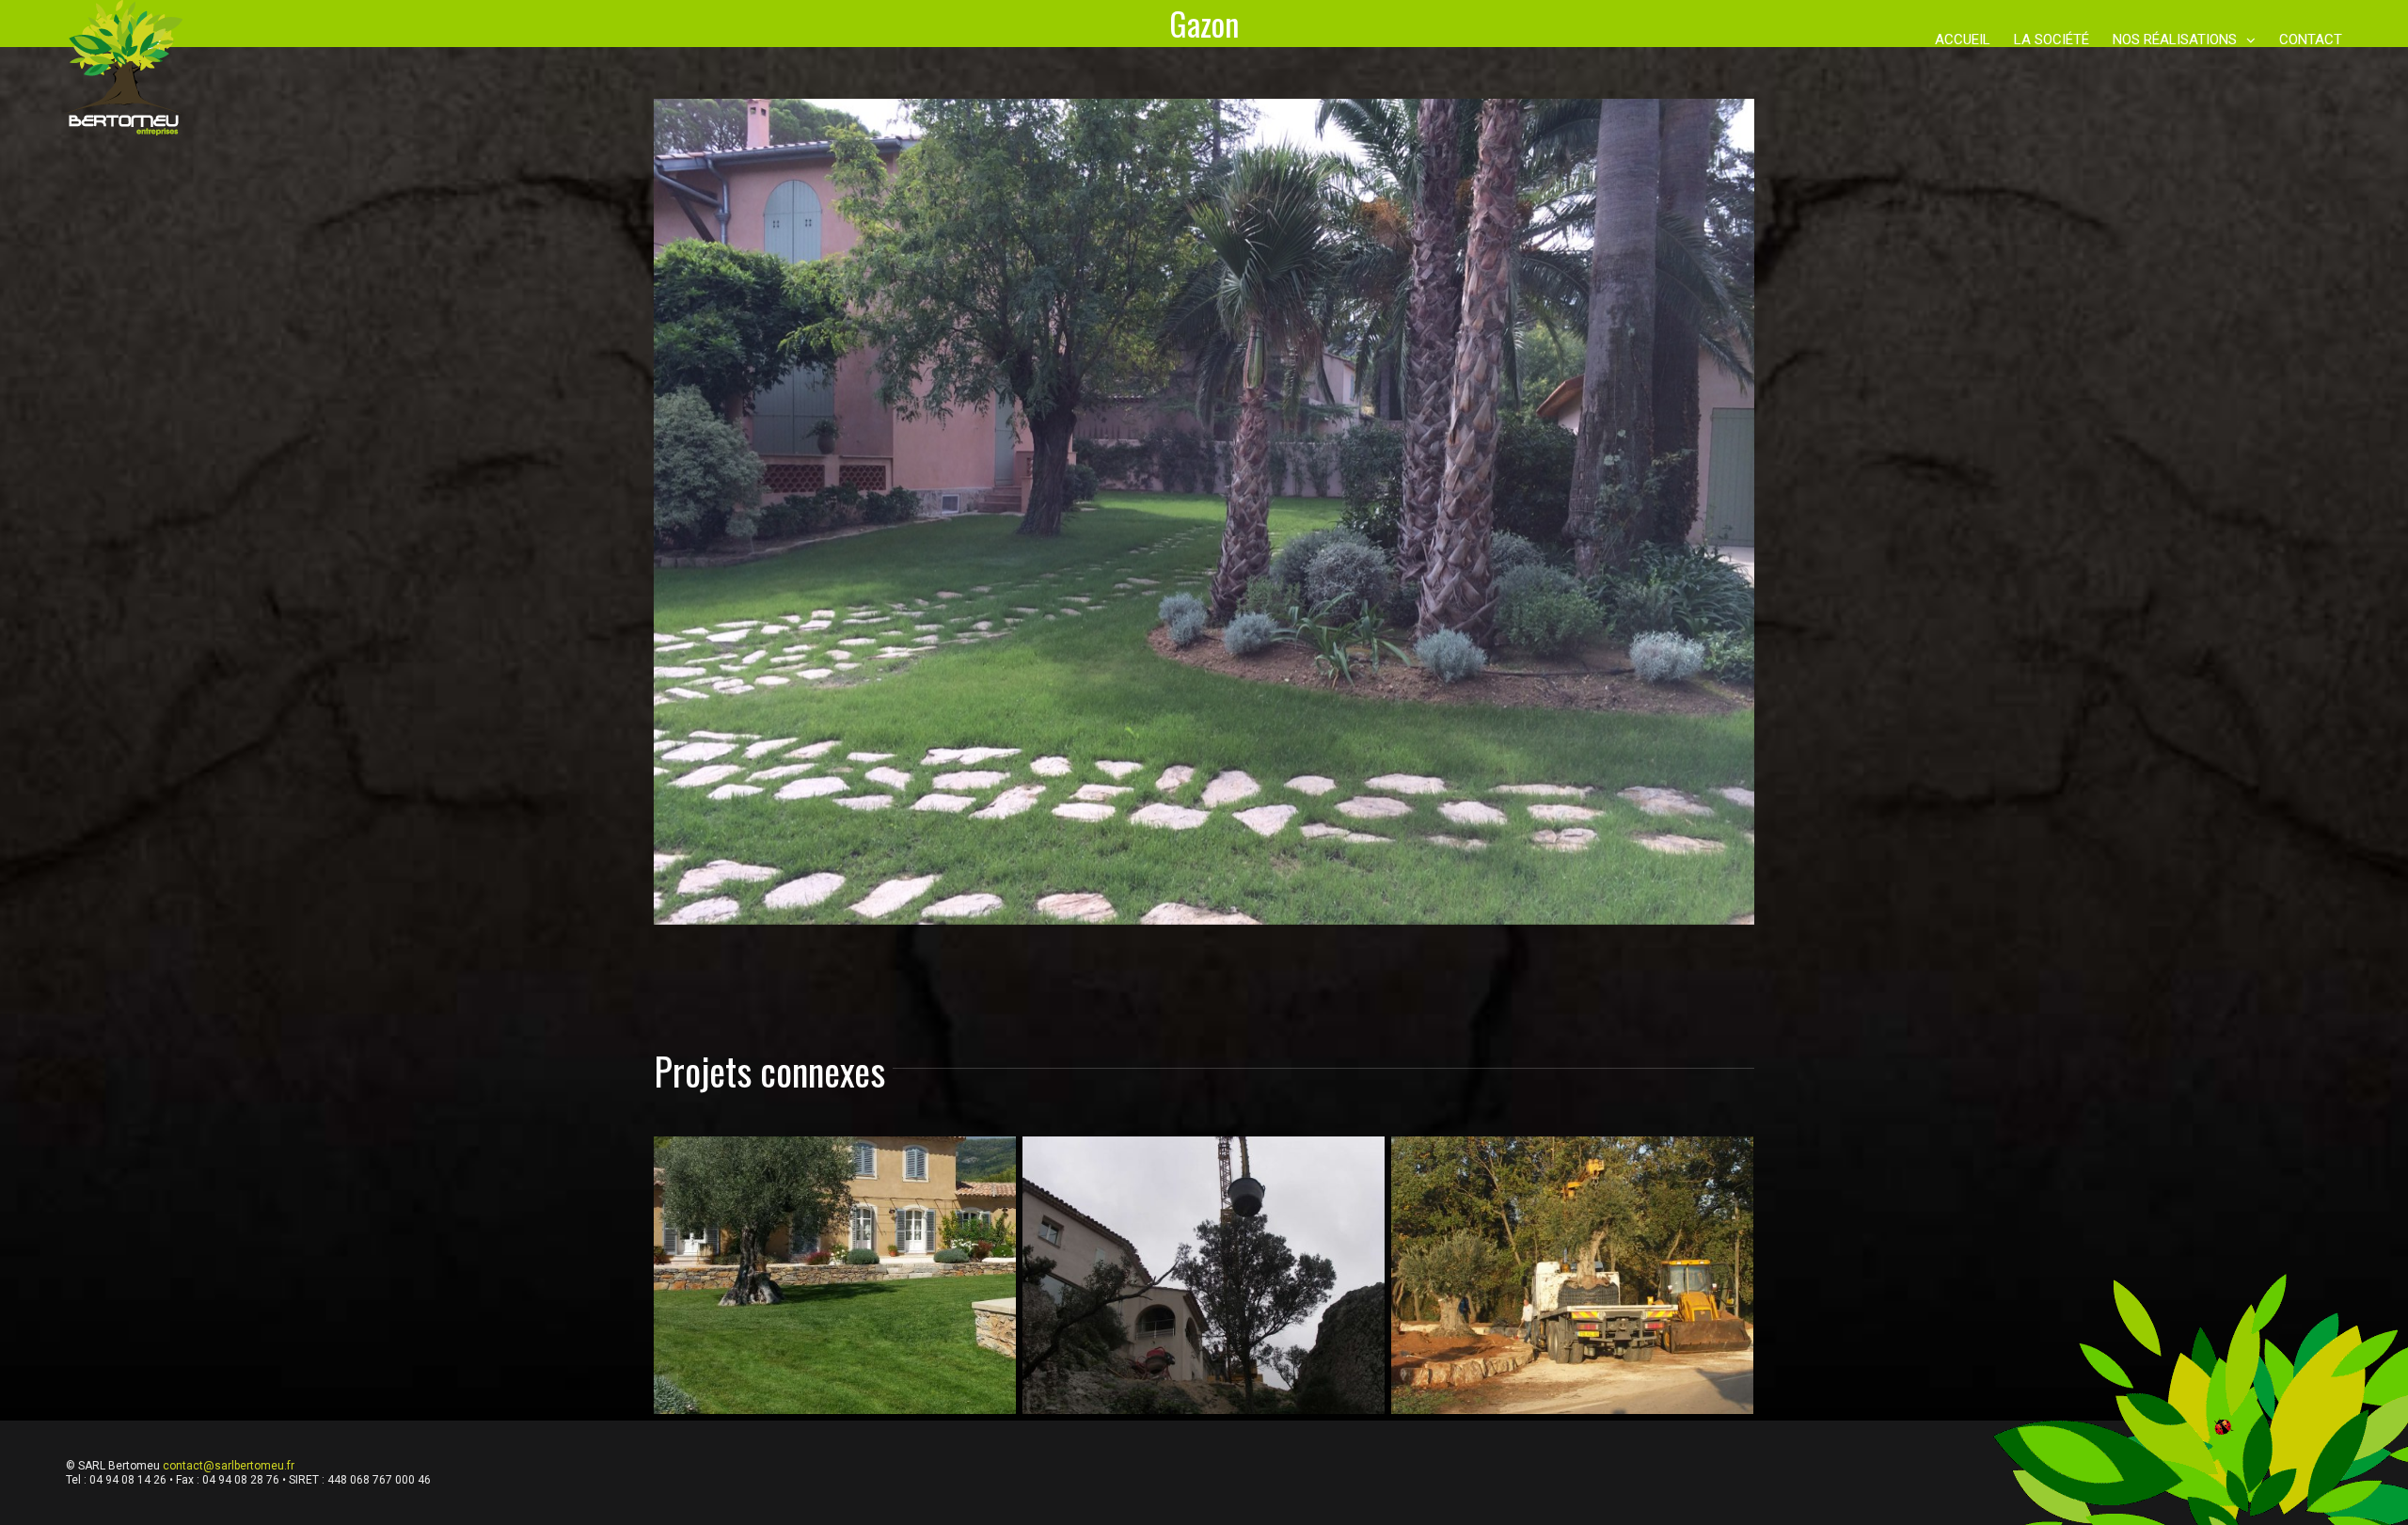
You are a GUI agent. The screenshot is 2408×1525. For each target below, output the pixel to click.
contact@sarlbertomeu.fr (229, 1466)
